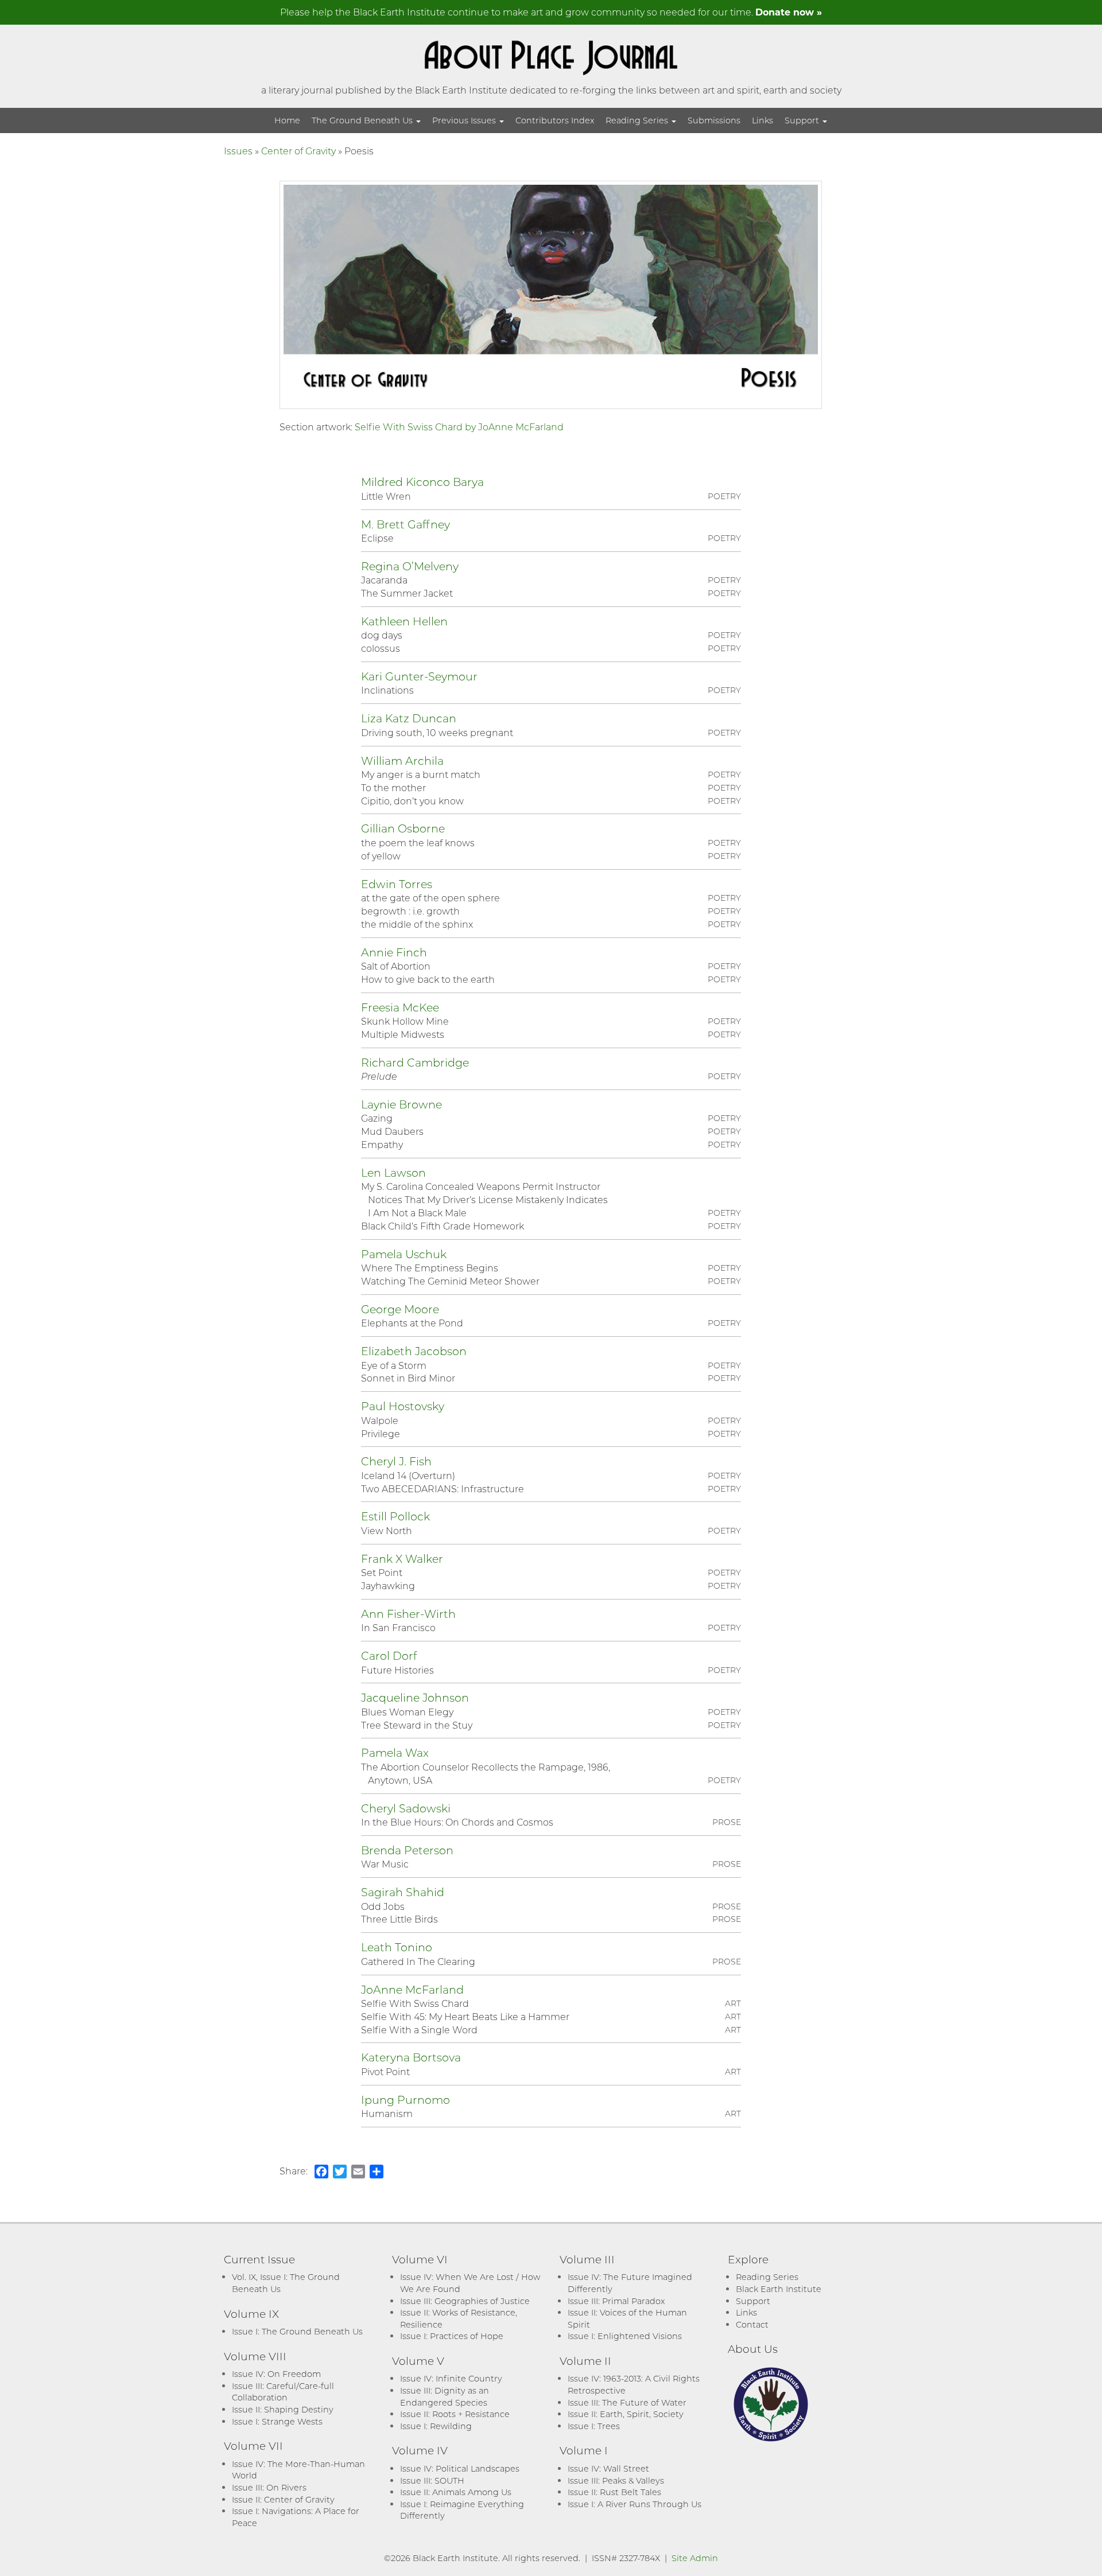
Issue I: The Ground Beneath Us (297, 2331)
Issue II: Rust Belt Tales (614, 2492)
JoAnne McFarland (412, 1989)
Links (763, 120)
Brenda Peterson (407, 1850)
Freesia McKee (400, 1007)
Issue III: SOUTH (432, 2480)
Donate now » (789, 12)
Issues (238, 151)
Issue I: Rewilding (436, 2426)
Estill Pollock (395, 1516)
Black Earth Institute (779, 2289)
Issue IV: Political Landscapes (460, 2468)
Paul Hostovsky (403, 1406)
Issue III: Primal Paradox (616, 2301)
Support (803, 120)
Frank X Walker (402, 1559)
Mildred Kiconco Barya (422, 482)
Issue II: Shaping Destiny (283, 2409)
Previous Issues (465, 120)
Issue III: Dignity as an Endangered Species (445, 2396)
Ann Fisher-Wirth (408, 1614)
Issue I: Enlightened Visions (625, 2336)
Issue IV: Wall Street (608, 2468)
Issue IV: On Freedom (276, 2374)
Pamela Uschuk (404, 1254)
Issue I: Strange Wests (277, 2421)
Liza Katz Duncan (409, 718)
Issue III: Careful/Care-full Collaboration (283, 2392)
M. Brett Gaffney (406, 524)
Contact (752, 2324)
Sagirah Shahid (403, 1892)
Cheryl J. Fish (396, 1461)
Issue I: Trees (594, 2426)
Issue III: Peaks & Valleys (616, 2480)
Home (287, 120)
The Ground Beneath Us (363, 120)
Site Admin (695, 2558)
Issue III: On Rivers (269, 2487)
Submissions (714, 120)
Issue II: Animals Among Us (456, 2492)
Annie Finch (394, 952)
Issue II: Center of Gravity (283, 2499)
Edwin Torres (397, 884)
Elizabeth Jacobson (414, 1351)
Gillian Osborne (403, 828)
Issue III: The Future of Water (627, 2402)
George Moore (400, 1309)
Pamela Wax (395, 1752)
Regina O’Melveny (410, 566)
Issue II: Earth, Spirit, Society (626, 2414)
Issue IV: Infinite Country (451, 2378)
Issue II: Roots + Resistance (455, 2414)
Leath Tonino (397, 1947)
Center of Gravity (298, 151)
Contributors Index (555, 120)
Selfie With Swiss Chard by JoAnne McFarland (459, 427)
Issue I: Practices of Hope (452, 2336)
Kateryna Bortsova (411, 2057)
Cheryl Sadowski (406, 1808)
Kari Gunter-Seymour (419, 676)
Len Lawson (393, 1172)
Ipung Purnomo (406, 2100)
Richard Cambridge (415, 1062)
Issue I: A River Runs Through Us (635, 2504)
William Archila (402, 760)
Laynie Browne (401, 1104)
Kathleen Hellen (404, 621)
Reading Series (638, 120)
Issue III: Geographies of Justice (465, 2301)
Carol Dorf (389, 1655)
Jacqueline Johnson (415, 1697)
